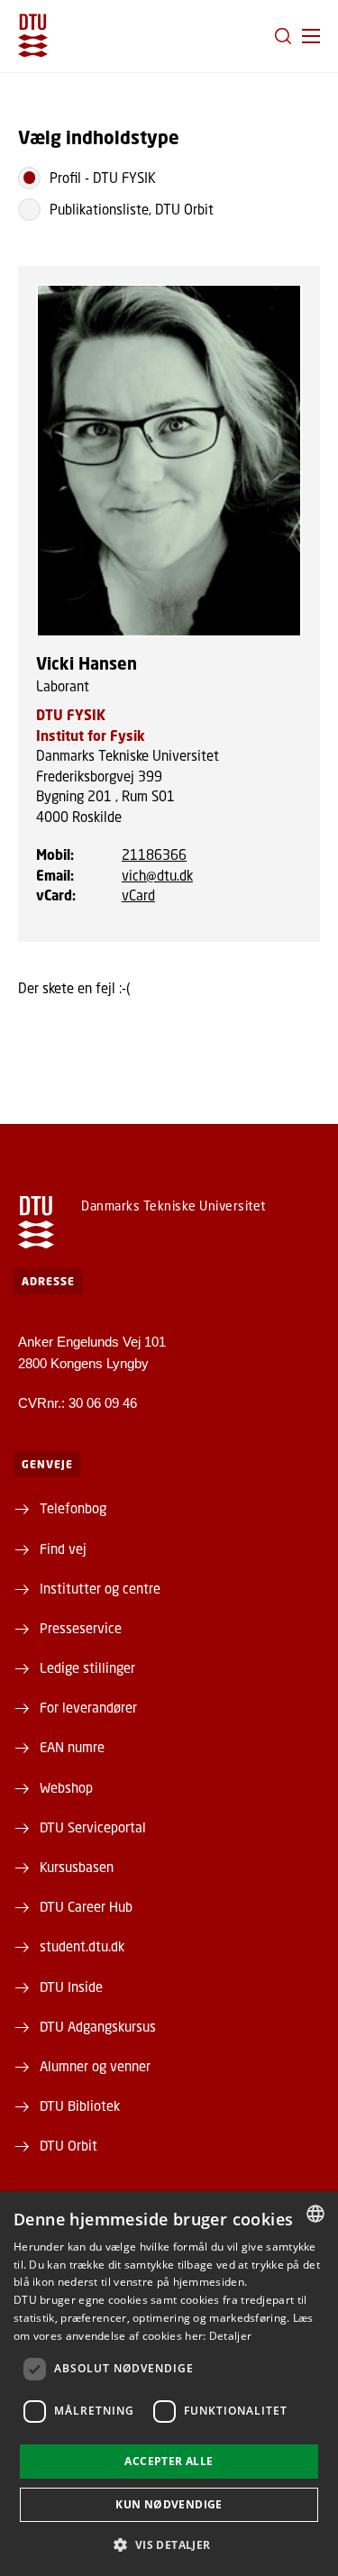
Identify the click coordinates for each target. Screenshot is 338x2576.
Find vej (63, 1548)
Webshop (66, 1787)
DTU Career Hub (86, 1906)
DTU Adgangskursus (98, 2026)
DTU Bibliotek (80, 2106)
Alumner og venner (95, 2066)
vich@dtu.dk (157, 875)
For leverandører (88, 1707)
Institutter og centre (100, 1588)
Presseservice (81, 1628)
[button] (311, 36)
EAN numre (72, 1747)
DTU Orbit (69, 2145)
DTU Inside (71, 1987)
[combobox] (315, 2214)
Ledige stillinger (87, 1667)
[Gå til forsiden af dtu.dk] (33, 36)
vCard (138, 895)
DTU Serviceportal (93, 1827)
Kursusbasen (77, 1867)
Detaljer (230, 2336)
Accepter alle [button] (169, 2461)
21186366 (154, 854)
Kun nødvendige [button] (169, 2504)
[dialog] (169, 2384)
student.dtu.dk (82, 1946)
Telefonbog (73, 1508)
